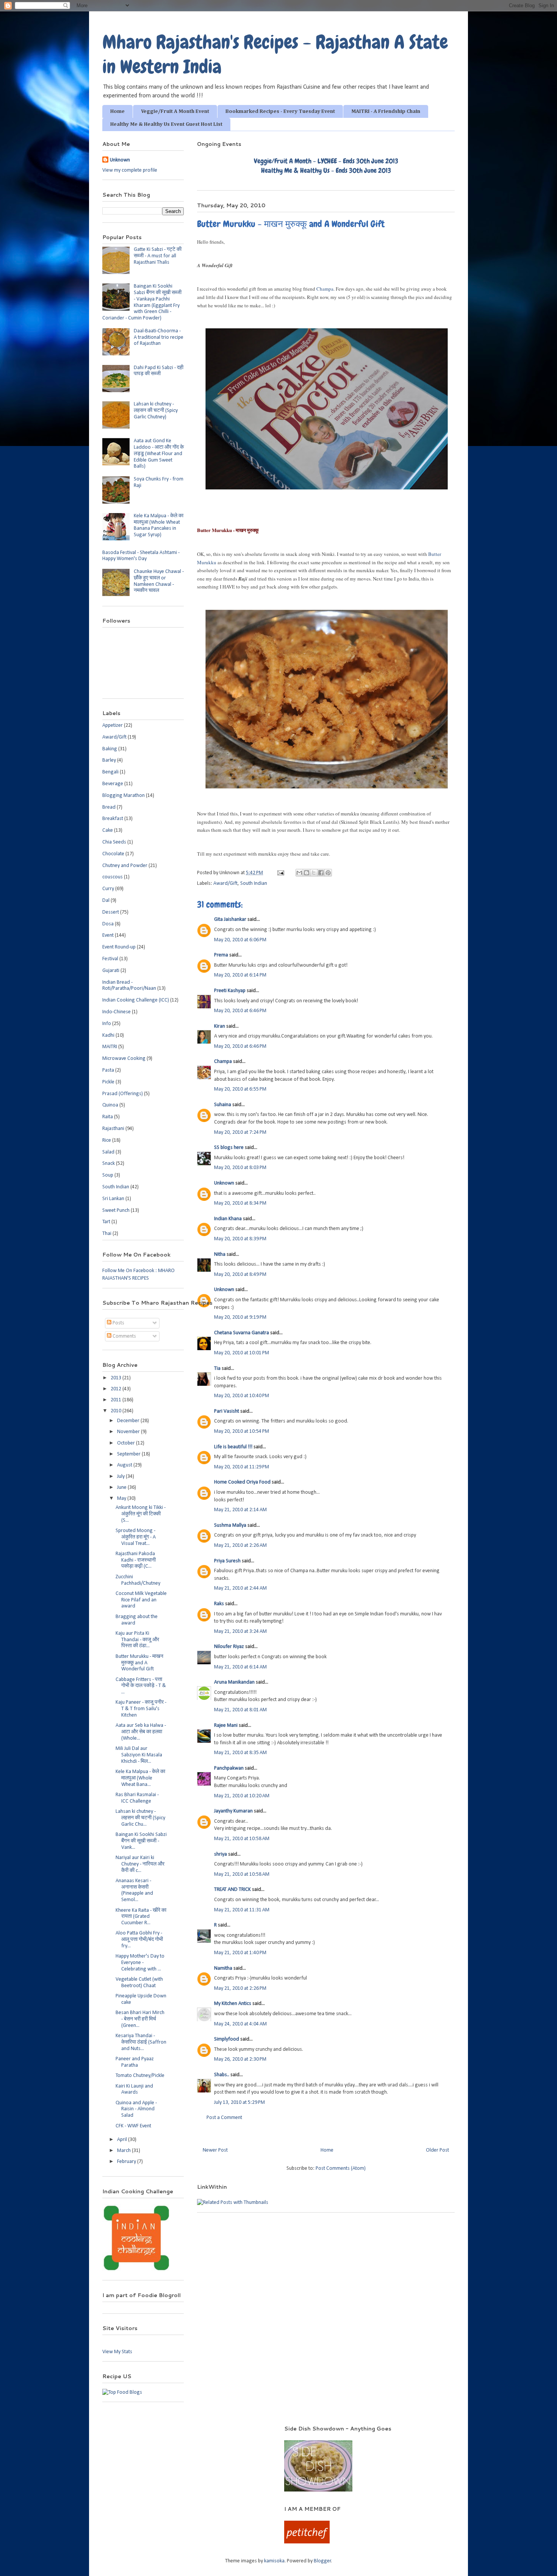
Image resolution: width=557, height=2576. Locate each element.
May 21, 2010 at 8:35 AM (240, 1753)
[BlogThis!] (307, 873)
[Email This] (299, 873)
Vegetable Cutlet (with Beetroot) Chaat (139, 1983)
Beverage (113, 784)
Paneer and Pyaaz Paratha (135, 2062)
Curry (108, 889)
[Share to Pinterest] (328, 873)
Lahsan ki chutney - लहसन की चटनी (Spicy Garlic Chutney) (156, 411)
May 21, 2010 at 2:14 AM (240, 1510)
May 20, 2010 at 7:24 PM (240, 1132)
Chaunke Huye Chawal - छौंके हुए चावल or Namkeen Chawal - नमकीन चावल (159, 581)
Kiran (220, 1026)
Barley (109, 760)
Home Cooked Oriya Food (242, 1482)
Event (108, 935)
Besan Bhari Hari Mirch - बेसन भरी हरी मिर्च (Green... (140, 2019)
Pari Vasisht (227, 1411)
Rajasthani (113, 1129)
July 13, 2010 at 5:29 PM (239, 2103)
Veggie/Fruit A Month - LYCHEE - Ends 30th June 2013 (326, 161)
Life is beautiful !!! (233, 1447)
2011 (117, 1400)
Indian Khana (228, 1219)
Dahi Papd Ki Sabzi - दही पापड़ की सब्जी (159, 371)
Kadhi (108, 1035)
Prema (221, 955)
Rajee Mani (226, 1725)
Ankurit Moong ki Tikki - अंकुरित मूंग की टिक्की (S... (141, 1514)
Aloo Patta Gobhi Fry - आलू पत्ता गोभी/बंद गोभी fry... (139, 1940)
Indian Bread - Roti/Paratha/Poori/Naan (129, 986)
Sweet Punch (116, 1211)
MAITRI (110, 1047)
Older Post (437, 2150)
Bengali (110, 772)
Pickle (108, 1082)
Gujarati (111, 971)
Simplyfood (227, 2039)
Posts (118, 1323)
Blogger (322, 2561)
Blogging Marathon (124, 796)
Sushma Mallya (230, 1525)
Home (117, 111)
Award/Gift (225, 883)
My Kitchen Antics (233, 2004)
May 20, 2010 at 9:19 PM (240, 1317)
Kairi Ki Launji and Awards (134, 2089)
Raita (108, 1117)
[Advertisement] (183, 2436)
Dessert (111, 912)
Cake (108, 830)
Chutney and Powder (125, 866)
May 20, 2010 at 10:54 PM (242, 1431)
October (127, 1443)
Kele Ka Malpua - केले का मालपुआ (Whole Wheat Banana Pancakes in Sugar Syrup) (159, 525)
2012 (117, 1389)
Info (107, 1024)
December (129, 1421)
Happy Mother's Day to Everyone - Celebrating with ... (140, 1963)
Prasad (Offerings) (123, 1094)
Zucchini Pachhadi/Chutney (138, 1580)
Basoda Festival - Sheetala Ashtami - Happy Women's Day (141, 556)
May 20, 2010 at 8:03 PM (240, 1168)
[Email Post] (280, 873)
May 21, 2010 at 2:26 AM (240, 1545)
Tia (217, 1369)
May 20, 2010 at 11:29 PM (242, 1467)
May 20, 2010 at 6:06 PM (240, 940)
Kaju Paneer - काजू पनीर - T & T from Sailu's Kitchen (141, 1709)
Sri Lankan (113, 1199)
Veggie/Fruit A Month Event (175, 111)
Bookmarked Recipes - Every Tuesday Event (280, 111)
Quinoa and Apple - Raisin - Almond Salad (136, 2109)
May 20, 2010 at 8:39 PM (240, 1239)
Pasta (108, 1070)
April (123, 2140)
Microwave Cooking (124, 1059)
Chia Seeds (114, 842)
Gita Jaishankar (230, 919)
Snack (109, 1164)
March (124, 2151)
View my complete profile (130, 170)
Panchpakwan (229, 1768)
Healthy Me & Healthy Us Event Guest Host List (166, 124)
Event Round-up (119, 947)
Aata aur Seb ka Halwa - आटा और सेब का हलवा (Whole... (141, 1732)
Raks (219, 1604)
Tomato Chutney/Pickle (140, 2076)
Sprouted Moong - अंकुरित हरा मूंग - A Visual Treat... (136, 1537)
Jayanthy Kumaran (233, 1811)
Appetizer (113, 725)
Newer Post (215, 2150)
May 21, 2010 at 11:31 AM (242, 1910)
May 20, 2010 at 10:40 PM (242, 1396)
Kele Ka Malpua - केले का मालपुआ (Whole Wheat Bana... (140, 1778)
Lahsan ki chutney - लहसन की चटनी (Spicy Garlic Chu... (140, 1818)
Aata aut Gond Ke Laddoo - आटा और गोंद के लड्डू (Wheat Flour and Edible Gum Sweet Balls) (159, 454)
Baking (110, 749)
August (125, 1465)
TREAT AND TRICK (232, 1890)
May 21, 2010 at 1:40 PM (240, 1953)
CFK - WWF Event (133, 2126)
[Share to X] (314, 873)
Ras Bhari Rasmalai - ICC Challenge (137, 1798)
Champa (325, 289)
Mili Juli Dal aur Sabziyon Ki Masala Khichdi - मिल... (139, 1755)
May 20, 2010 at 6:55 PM (240, 1089)
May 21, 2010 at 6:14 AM (240, 1667)
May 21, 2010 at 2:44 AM (240, 1588)
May (122, 1498)
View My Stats (117, 2352)
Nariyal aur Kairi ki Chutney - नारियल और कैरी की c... (140, 1864)
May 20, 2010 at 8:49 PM (240, 1275)
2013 (117, 1378)
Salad (108, 1152)
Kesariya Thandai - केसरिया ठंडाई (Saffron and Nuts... (141, 2042)
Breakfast (113, 819)
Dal (106, 901)
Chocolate (113, 854)
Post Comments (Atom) (341, 2168)
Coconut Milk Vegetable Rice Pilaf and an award (141, 1600)
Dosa (108, 924)
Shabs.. (222, 2075)
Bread (109, 807)
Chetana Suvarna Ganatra (242, 1333)
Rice (107, 1140)
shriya (221, 1854)
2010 (117, 1411)
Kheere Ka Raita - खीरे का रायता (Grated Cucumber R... (141, 1917)
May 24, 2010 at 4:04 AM (240, 2024)
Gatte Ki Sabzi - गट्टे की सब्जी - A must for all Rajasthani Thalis (158, 256)
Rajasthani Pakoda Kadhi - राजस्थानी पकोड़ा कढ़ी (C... (136, 1560)
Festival (110, 959)
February (127, 2162)
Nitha (220, 1254)
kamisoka (274, 2561)
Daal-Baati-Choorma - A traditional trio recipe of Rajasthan (159, 337)
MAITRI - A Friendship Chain (386, 111)
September (129, 1454)
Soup (108, 1175)
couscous (113, 877)
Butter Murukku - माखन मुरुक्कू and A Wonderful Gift (139, 1663)
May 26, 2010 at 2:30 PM (240, 2059)
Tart (106, 1222)
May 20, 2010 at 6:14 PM (240, 975)
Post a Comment (224, 2118)
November (129, 1432)
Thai (107, 1234)
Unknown (224, 1183)
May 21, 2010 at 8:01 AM (240, 1710)
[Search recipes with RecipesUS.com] (122, 2392)
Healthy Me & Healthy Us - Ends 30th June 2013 (326, 170)
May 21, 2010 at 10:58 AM (242, 1839)
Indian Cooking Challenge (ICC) (136, 1000)
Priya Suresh (227, 1561)
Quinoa (110, 1105)
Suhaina (223, 1105)
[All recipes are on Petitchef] (307, 2542)
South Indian (254, 883)
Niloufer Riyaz (229, 1647)
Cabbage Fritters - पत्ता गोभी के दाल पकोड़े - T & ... (141, 1686)
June (122, 1488)
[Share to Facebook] (321, 873)
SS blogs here (229, 1148)
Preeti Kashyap (230, 991)
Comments (124, 1336)
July (121, 1477)
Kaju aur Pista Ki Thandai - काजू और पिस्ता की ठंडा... (137, 1640)
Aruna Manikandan (234, 1682)
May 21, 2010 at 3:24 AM (240, 1632)
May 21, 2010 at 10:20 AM (242, 1796)
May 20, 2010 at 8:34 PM (240, 1203)
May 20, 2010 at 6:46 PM (240, 1011)
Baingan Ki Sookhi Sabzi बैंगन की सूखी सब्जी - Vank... (141, 1841)
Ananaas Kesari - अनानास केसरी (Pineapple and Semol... (134, 1890)
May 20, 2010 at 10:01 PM (242, 1353)
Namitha (223, 1968)
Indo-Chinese (117, 1012)
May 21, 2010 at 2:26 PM (240, 1988)
